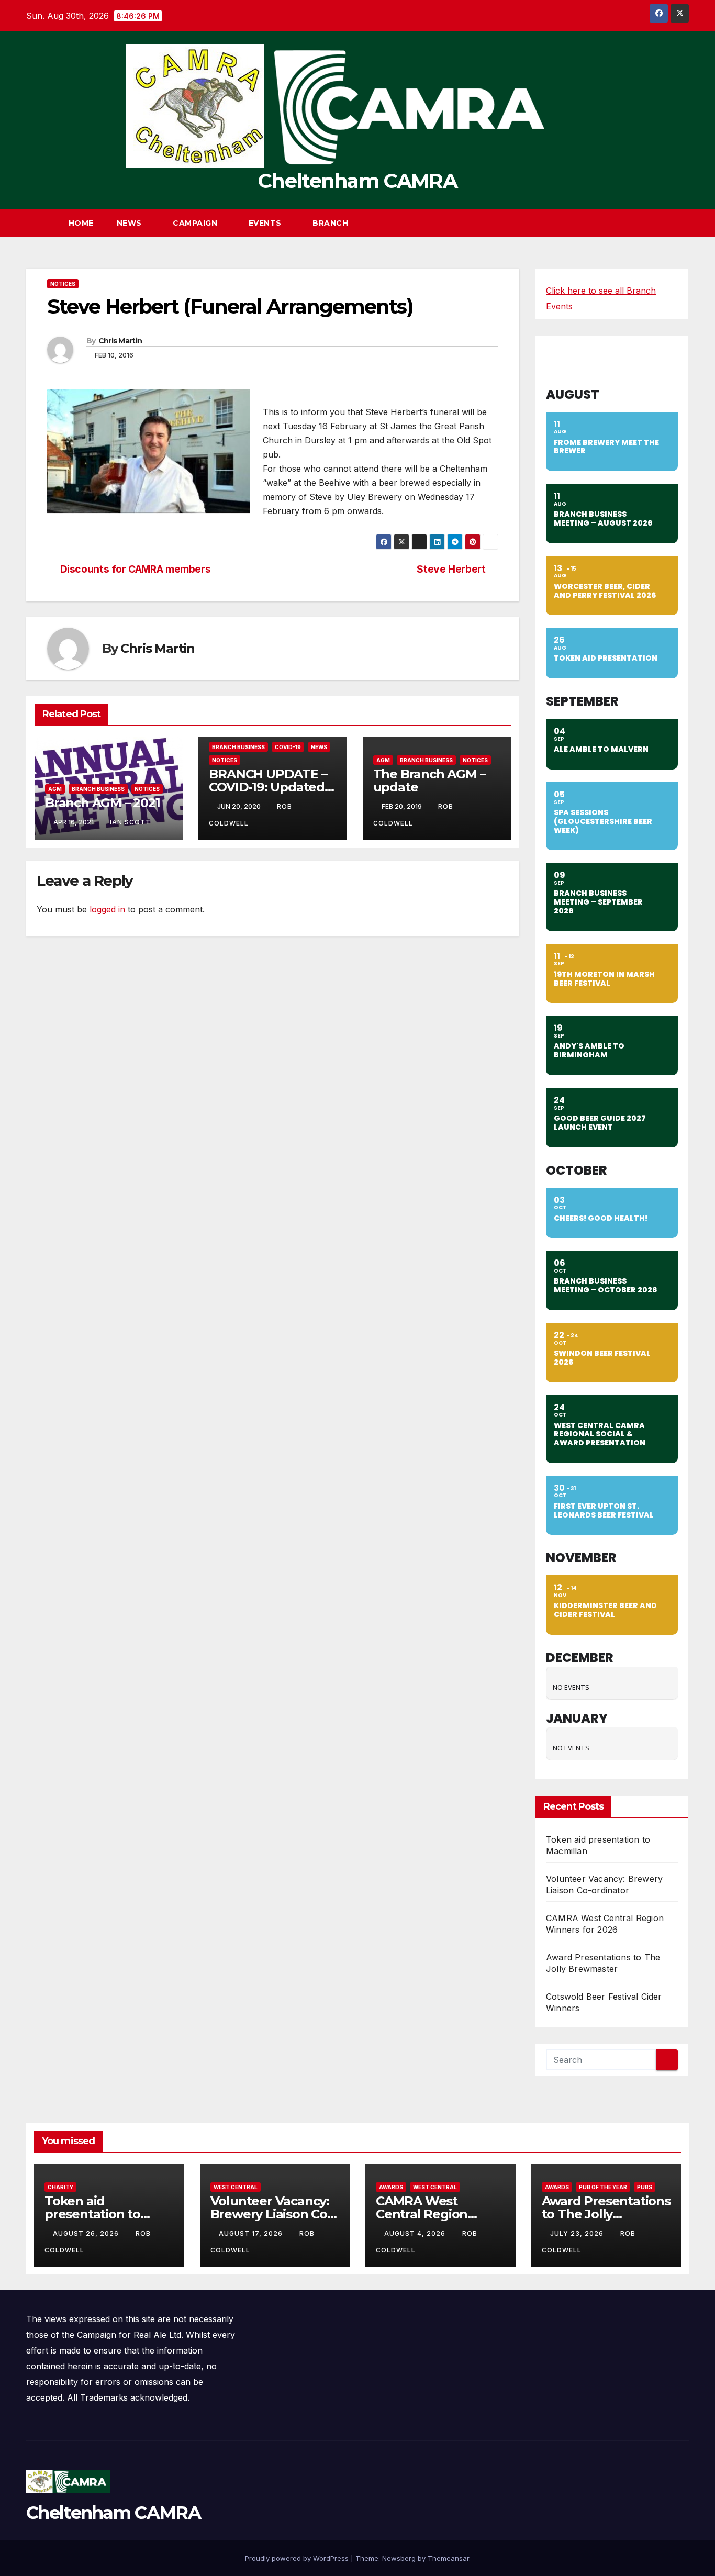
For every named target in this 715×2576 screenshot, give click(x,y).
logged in (107, 909)
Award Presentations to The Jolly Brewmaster (606, 2214)
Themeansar (448, 2558)
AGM (55, 789)
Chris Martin (120, 341)
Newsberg (399, 2558)
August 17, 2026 (252, 2233)
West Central (236, 2187)
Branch (332, 223)
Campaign (196, 223)
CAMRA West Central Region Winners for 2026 (429, 2214)
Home (81, 223)
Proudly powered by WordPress (298, 2558)
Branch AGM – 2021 (103, 803)
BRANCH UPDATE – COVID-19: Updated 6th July (268, 787)
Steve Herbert (451, 569)
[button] (662, 223)
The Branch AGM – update (429, 780)
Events (266, 223)
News (131, 223)
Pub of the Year (603, 2187)
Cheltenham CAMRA (357, 181)
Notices (63, 284)
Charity (60, 2187)
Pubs (645, 2187)
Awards (391, 2187)
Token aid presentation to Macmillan (92, 2214)
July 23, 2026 (578, 2233)
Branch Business (98, 789)
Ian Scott (130, 822)
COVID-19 (288, 747)
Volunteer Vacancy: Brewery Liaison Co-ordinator (271, 2214)
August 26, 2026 (87, 2233)
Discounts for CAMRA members (136, 569)
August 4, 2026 (416, 2233)
